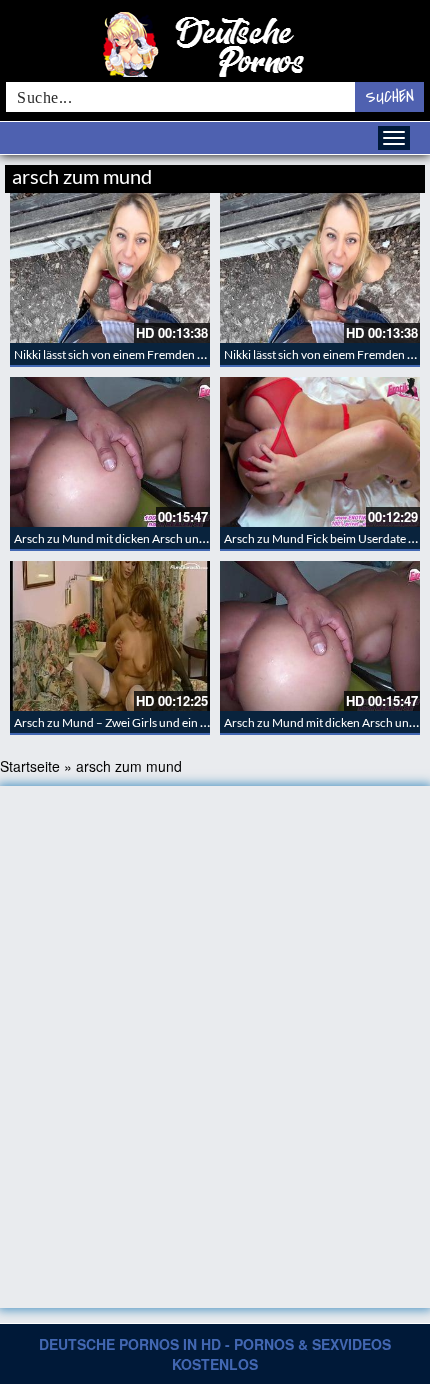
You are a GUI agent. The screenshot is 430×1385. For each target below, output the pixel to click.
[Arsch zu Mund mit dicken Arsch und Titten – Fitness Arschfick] (110, 452)
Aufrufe (322, 173)
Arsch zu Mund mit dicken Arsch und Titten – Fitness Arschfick (176, 538)
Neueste (264, 173)
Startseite (30, 766)
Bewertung (387, 173)
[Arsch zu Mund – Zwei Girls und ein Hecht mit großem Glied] (110, 636)
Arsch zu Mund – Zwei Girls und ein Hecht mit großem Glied (169, 722)
